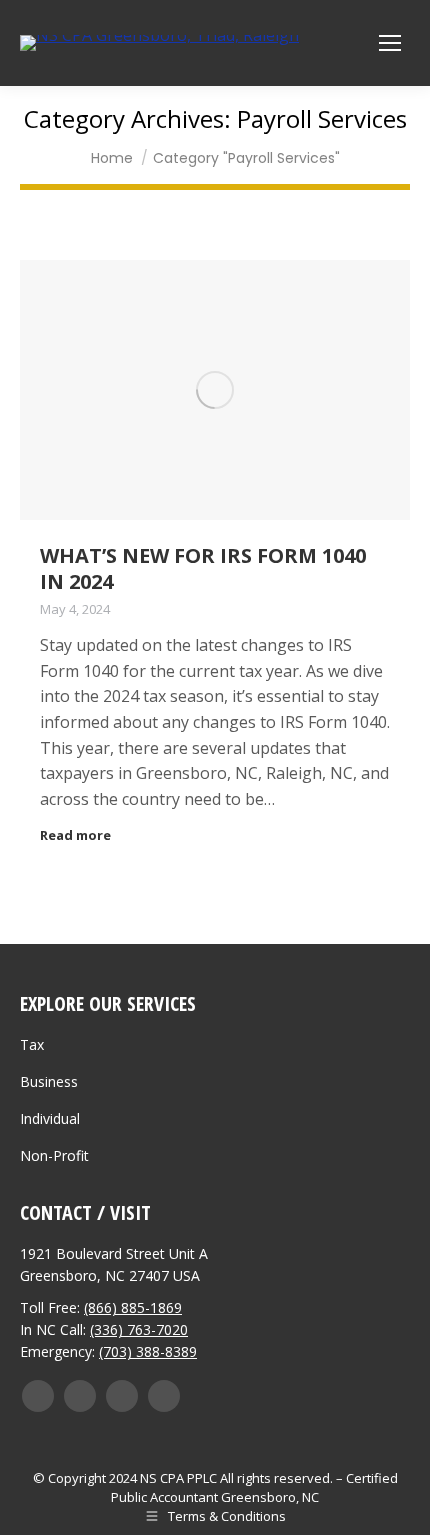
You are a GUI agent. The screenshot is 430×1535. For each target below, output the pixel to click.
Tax (32, 1044)
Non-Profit (54, 1155)
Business (49, 1081)
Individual (50, 1118)
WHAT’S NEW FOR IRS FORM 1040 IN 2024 (203, 568)
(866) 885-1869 (133, 1307)
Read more (75, 835)
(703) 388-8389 (148, 1351)
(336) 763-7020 (139, 1329)
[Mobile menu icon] (390, 43)
